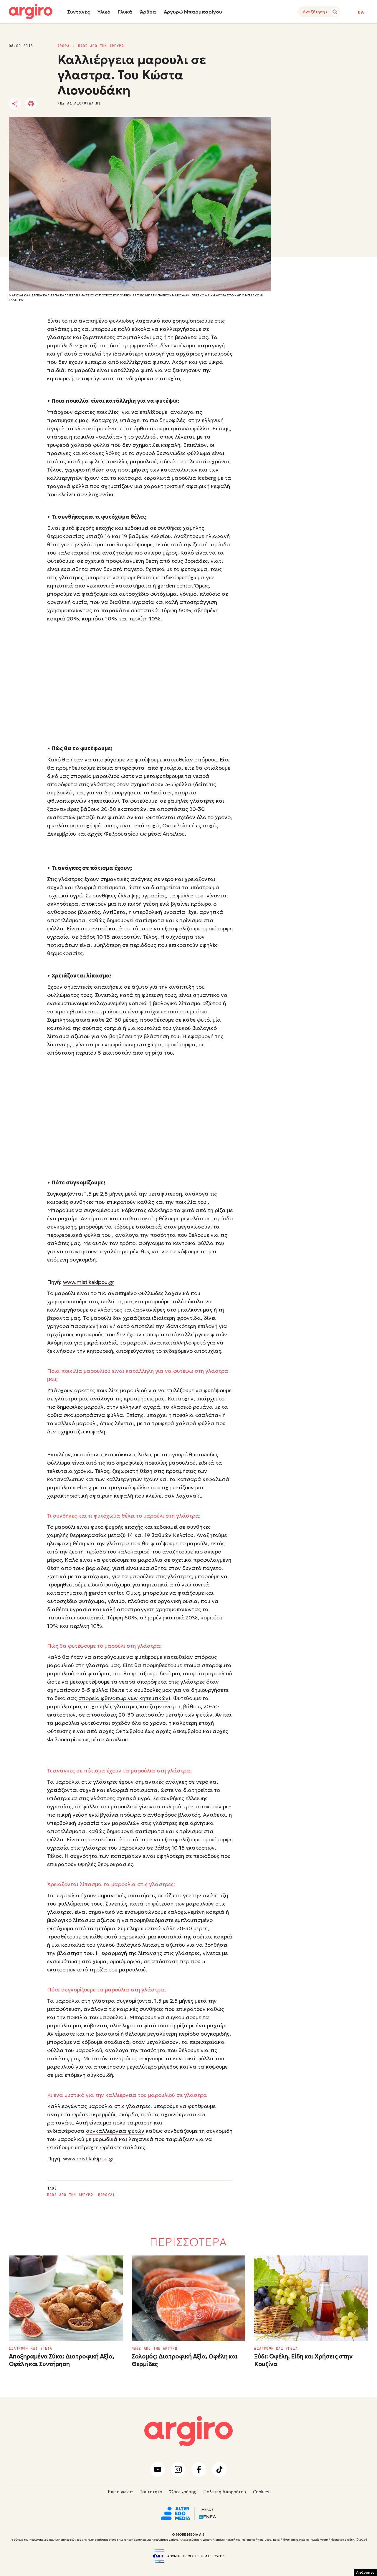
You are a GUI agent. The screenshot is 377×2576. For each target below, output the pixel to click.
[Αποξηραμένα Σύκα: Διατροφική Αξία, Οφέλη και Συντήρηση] (66, 2298)
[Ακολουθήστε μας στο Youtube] (158, 2469)
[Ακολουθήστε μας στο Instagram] (178, 2469)
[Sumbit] (335, 12)
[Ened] (207, 2517)
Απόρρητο (365, 2572)
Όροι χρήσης (183, 2492)
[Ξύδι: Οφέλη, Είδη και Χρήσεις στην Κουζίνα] (311, 2298)
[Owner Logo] (176, 2513)
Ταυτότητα (151, 2492)
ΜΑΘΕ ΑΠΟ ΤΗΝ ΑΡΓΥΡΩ (101, 46)
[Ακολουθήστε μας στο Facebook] (199, 2469)
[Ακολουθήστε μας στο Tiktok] (219, 2469)
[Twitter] (48, 104)
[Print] (31, 104)
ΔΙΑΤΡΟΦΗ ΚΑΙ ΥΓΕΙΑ (31, 2348)
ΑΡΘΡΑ (63, 46)
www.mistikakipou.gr (89, 1282)
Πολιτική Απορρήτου (225, 2492)
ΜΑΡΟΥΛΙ (106, 2195)
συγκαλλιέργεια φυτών (115, 2131)
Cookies (261, 2492)
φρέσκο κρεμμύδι (94, 2114)
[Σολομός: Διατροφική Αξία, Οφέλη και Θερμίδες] (189, 2298)
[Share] (15, 104)
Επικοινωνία (120, 2492)
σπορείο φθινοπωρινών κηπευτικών (123, 1698)
